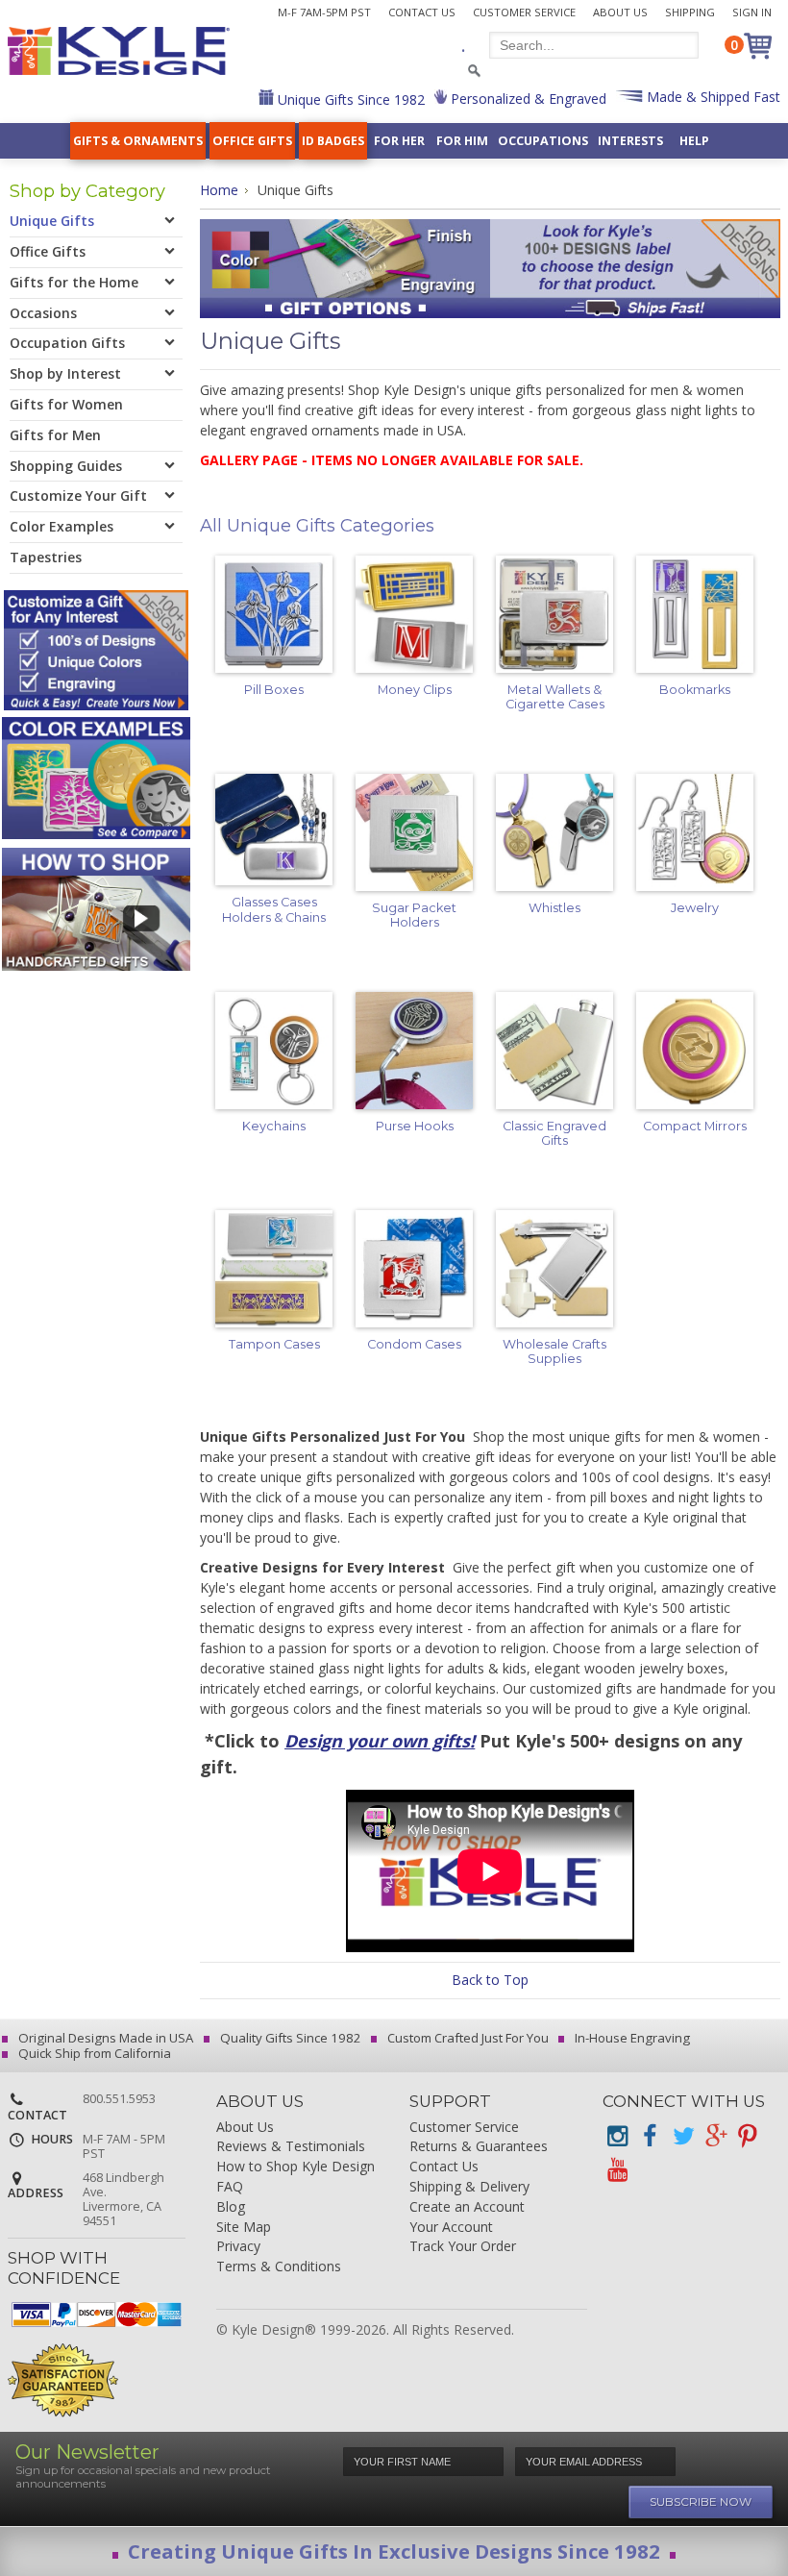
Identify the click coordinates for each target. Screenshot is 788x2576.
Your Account (451, 2228)
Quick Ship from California (93, 2053)
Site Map (244, 2228)
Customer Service (524, 12)
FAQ (230, 2187)
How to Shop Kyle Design (295, 2167)
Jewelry (695, 908)
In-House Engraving (631, 2038)
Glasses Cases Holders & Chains (274, 909)
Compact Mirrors (695, 1126)
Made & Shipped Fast (712, 97)
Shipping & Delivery (469, 2187)
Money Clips (415, 690)
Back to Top (490, 1980)
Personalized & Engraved (527, 99)
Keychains (274, 1126)
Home (219, 190)
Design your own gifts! (380, 1741)
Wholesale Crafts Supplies (554, 1351)
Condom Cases (414, 1344)
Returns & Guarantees (479, 2147)
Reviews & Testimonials (291, 2147)
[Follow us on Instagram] (617, 2136)
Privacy (238, 2247)
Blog (231, 2207)
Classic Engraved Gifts (554, 1133)
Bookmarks (695, 690)
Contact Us (422, 12)
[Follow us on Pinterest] (748, 2136)
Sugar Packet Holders (414, 915)
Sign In (752, 12)
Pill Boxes (274, 690)
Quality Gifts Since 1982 (289, 2038)
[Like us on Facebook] (650, 2136)
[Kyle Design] (119, 51)
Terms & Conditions (279, 2267)
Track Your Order (463, 2247)
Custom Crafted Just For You (467, 2038)
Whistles (554, 908)
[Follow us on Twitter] (682, 2136)
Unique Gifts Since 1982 (349, 99)
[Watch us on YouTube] (617, 2170)
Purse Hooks (415, 1126)
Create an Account (467, 2207)
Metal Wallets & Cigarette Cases (555, 697)
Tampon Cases (274, 1344)
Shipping (690, 12)
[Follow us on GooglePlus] (715, 2136)
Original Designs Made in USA (104, 2038)
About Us (620, 12)
